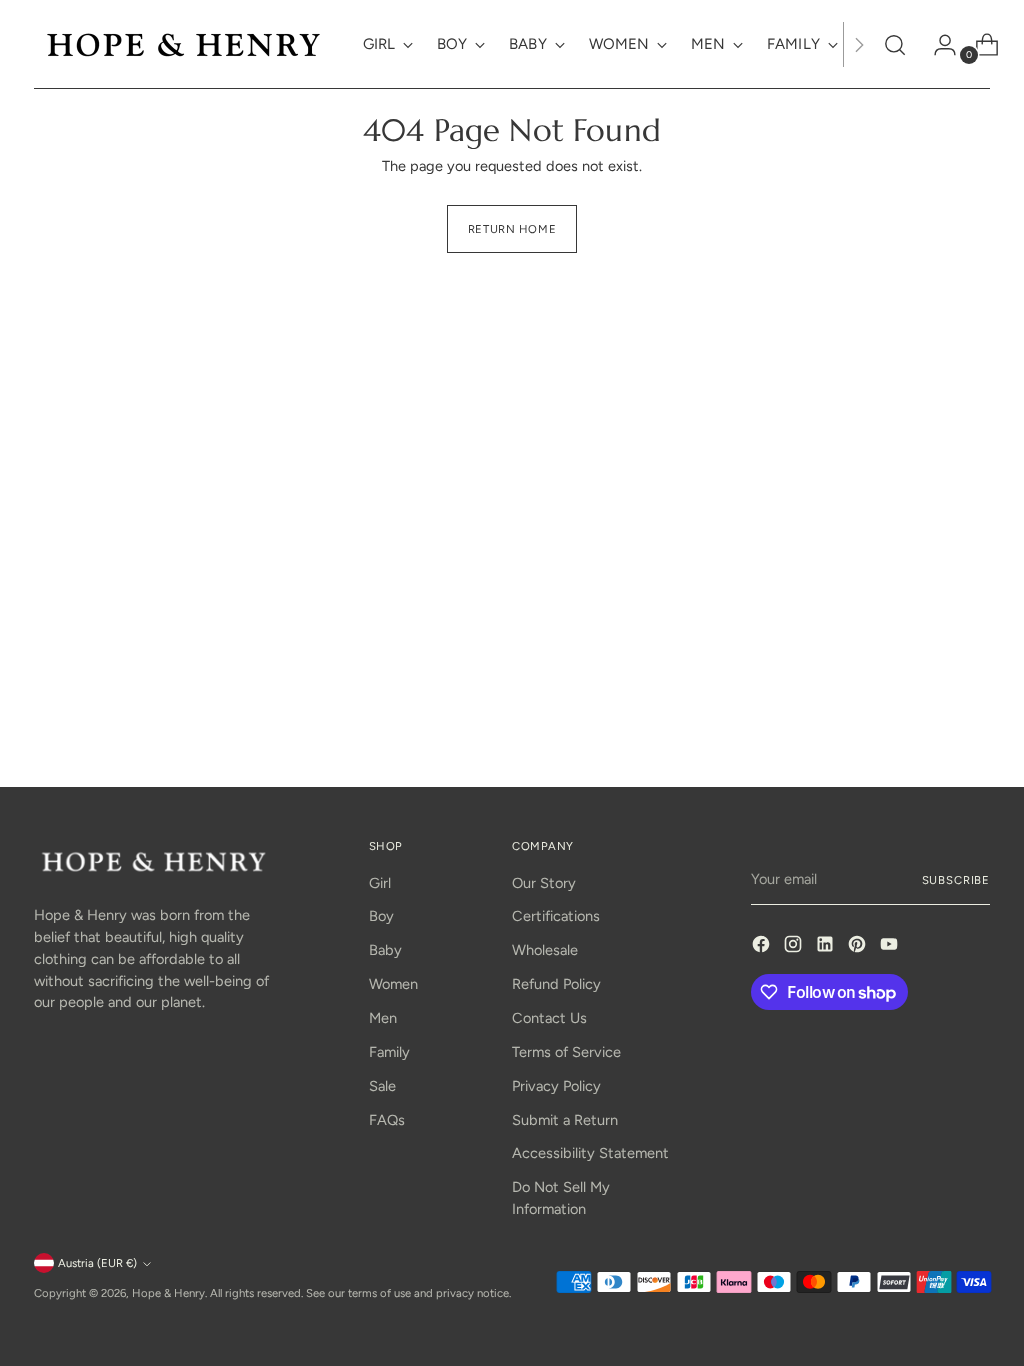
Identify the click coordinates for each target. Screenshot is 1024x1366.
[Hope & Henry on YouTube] (891, 947)
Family (389, 1052)
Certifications (556, 916)
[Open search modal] (895, 45)
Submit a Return (565, 1120)
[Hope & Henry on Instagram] (795, 947)
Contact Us (549, 1018)
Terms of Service (566, 1052)
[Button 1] (859, 44)
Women (393, 984)
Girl (380, 883)
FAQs (387, 1120)
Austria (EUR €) (97, 1263)
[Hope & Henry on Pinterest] (859, 947)
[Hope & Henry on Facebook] (763, 947)
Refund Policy (556, 984)
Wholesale (545, 950)
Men (383, 1018)
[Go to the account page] (937, 45)
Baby (385, 950)
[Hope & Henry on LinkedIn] (827, 947)
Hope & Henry (168, 1293)
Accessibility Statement (590, 1153)
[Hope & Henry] (184, 44)
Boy (381, 916)
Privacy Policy (556, 1086)
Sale (382, 1086)
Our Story (544, 883)
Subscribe (956, 880)
